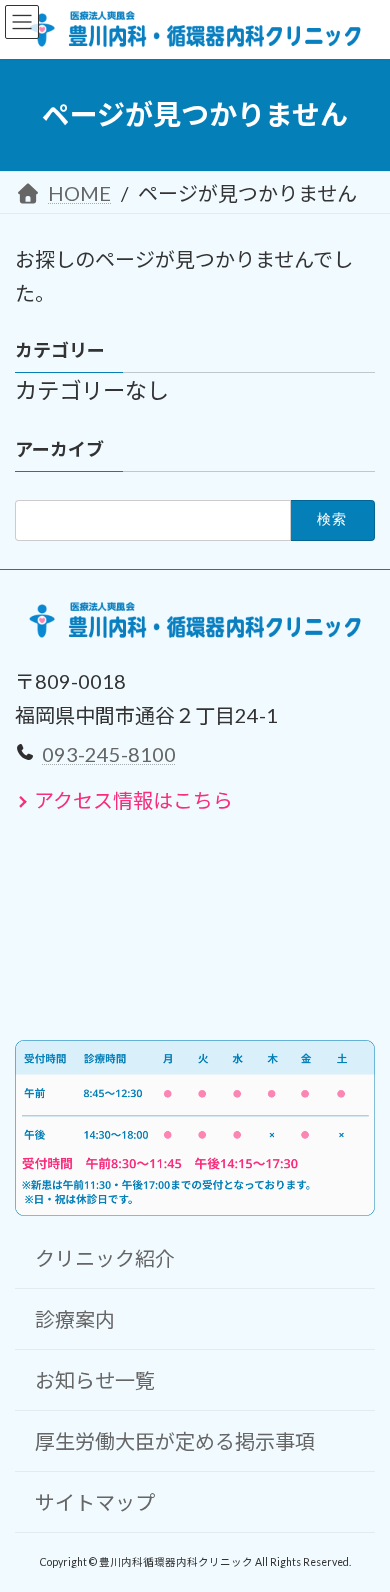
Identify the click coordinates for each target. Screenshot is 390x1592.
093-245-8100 (109, 753)
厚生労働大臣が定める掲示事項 (175, 1440)
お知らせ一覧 (95, 1379)
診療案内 (75, 1318)
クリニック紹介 (105, 1257)
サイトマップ (95, 1501)
